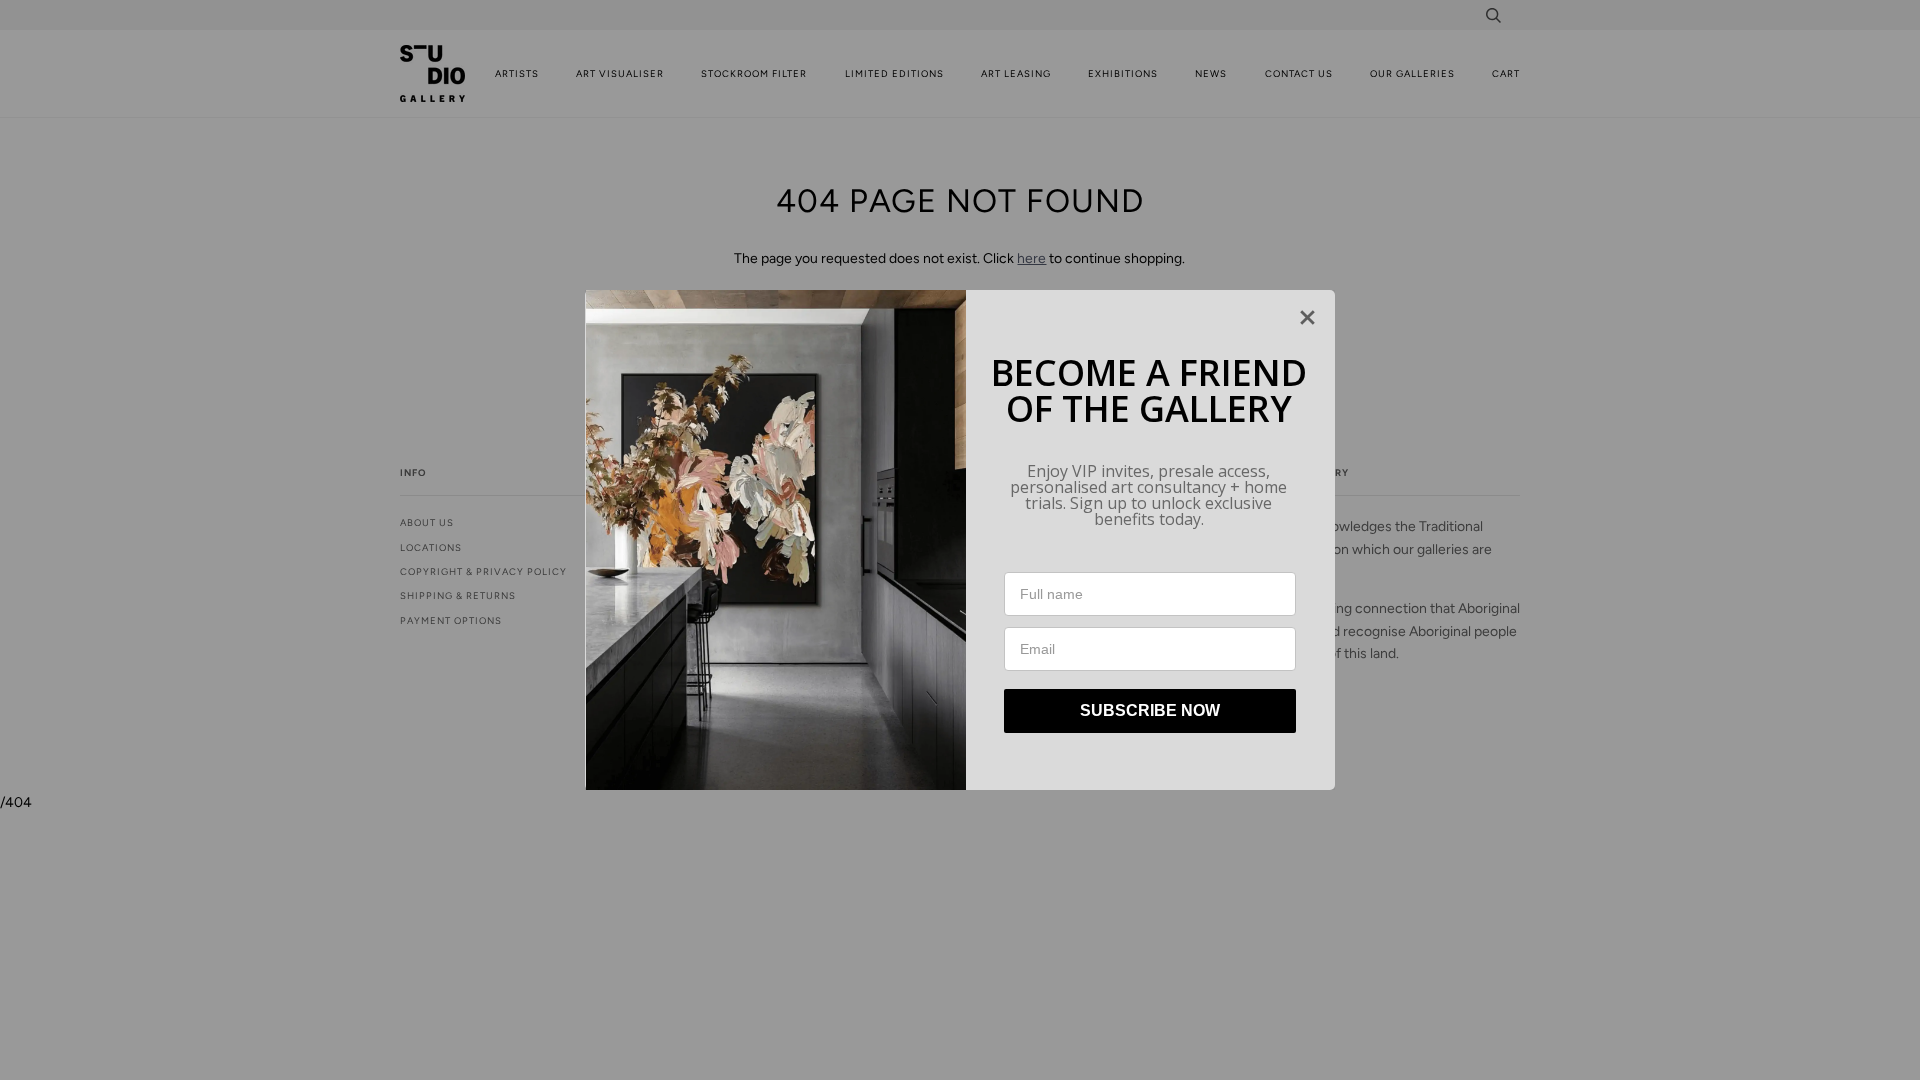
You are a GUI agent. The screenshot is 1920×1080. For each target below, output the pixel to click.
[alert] (960, 540)
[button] (1307, 317)
